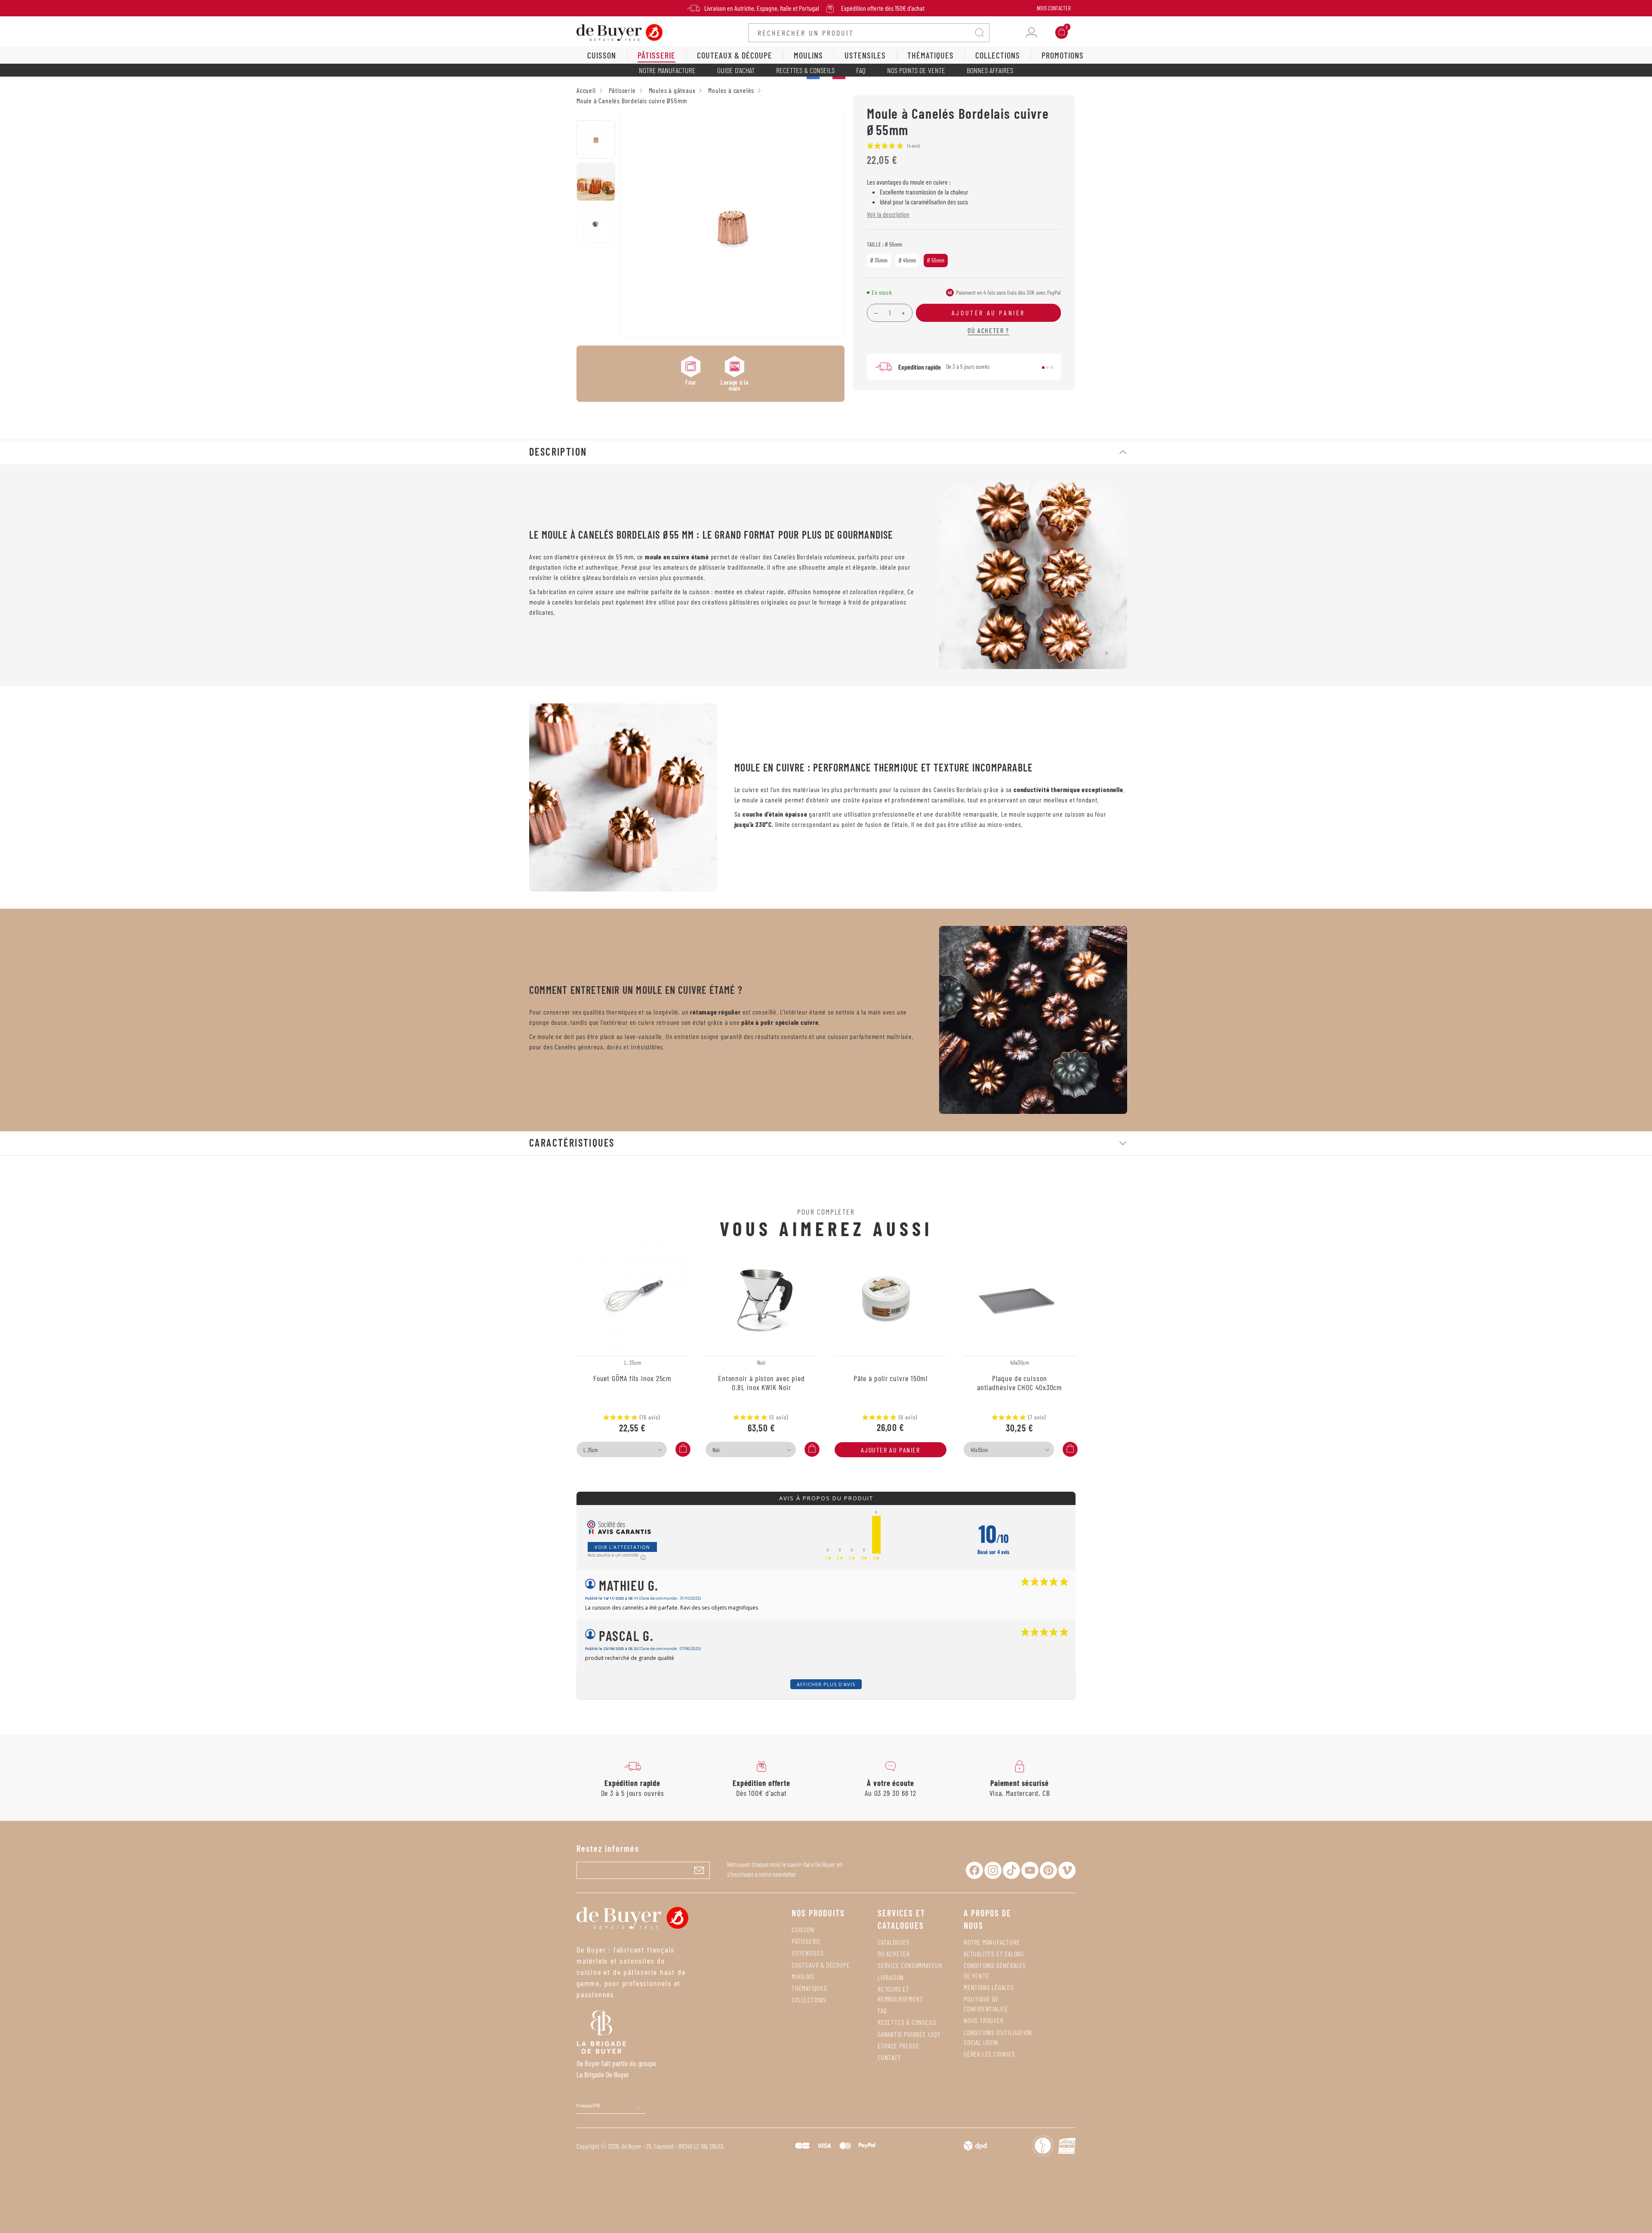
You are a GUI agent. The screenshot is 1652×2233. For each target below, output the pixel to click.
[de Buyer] (619, 32)
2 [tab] (1048, 367)
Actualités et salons (994, 1954)
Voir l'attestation (622, 1547)
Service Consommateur (910, 1965)
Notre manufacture (667, 70)
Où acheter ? (988, 330)
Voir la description (888, 214)
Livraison (891, 1977)
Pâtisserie (806, 1941)
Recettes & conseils (805, 70)
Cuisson (803, 1929)
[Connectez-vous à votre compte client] (1031, 32)
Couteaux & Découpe (821, 1965)
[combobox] (622, 1450)
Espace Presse (898, 2046)
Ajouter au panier (890, 1450)
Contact (889, 2057)
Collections (809, 2000)
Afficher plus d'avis (826, 1684)
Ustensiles (808, 1953)
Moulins (803, 1976)
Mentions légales (989, 1987)
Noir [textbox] (716, 1450)
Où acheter (894, 1954)
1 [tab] (1043, 367)
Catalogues (894, 1942)
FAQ (861, 70)
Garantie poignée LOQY (909, 2034)
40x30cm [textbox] (979, 1450)
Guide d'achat (736, 70)
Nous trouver (984, 2020)
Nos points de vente (916, 70)
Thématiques (809, 1988)
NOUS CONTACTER (1054, 8)
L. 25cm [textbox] (590, 1450)
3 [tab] (1052, 367)
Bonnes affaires (990, 70)
